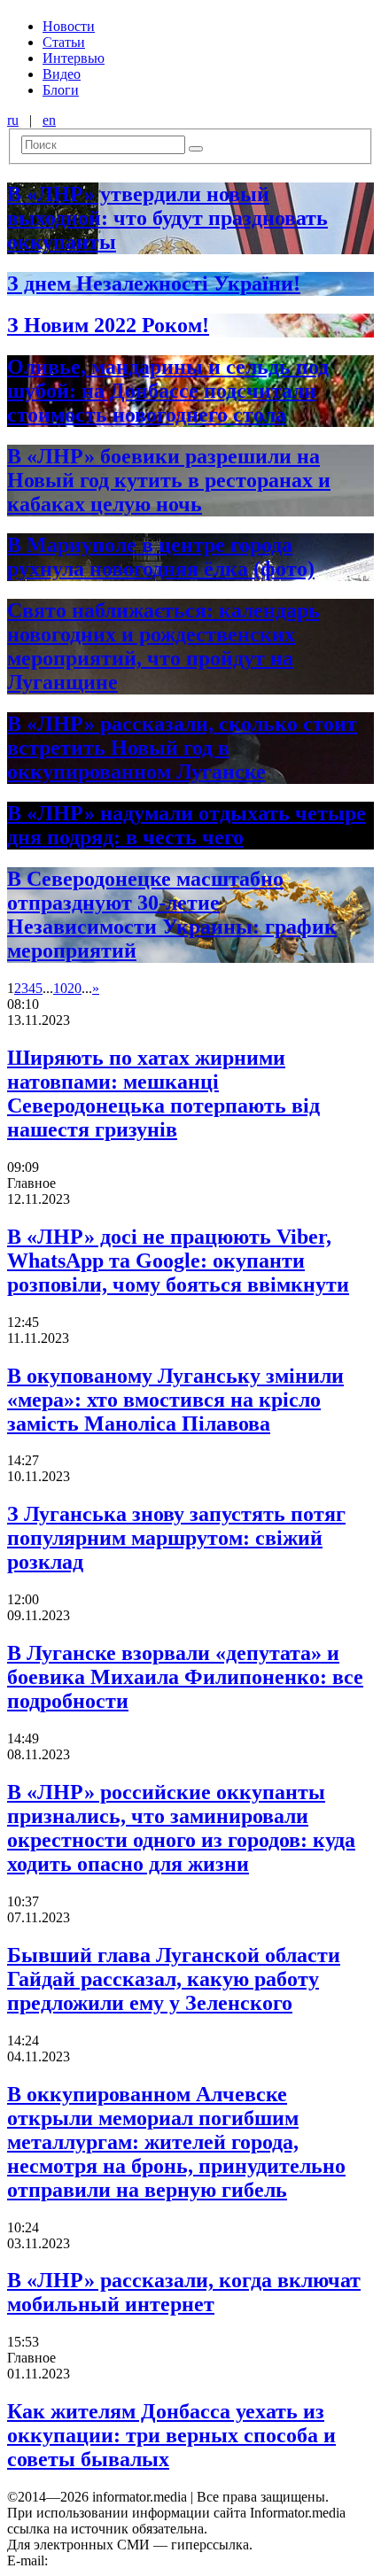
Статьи (64, 42)
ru (13, 120)
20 (74, 988)
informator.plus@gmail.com (129, 2560)
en (49, 120)
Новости (69, 26)
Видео (62, 74)
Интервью (74, 58)
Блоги (61, 90)
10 (60, 988)
